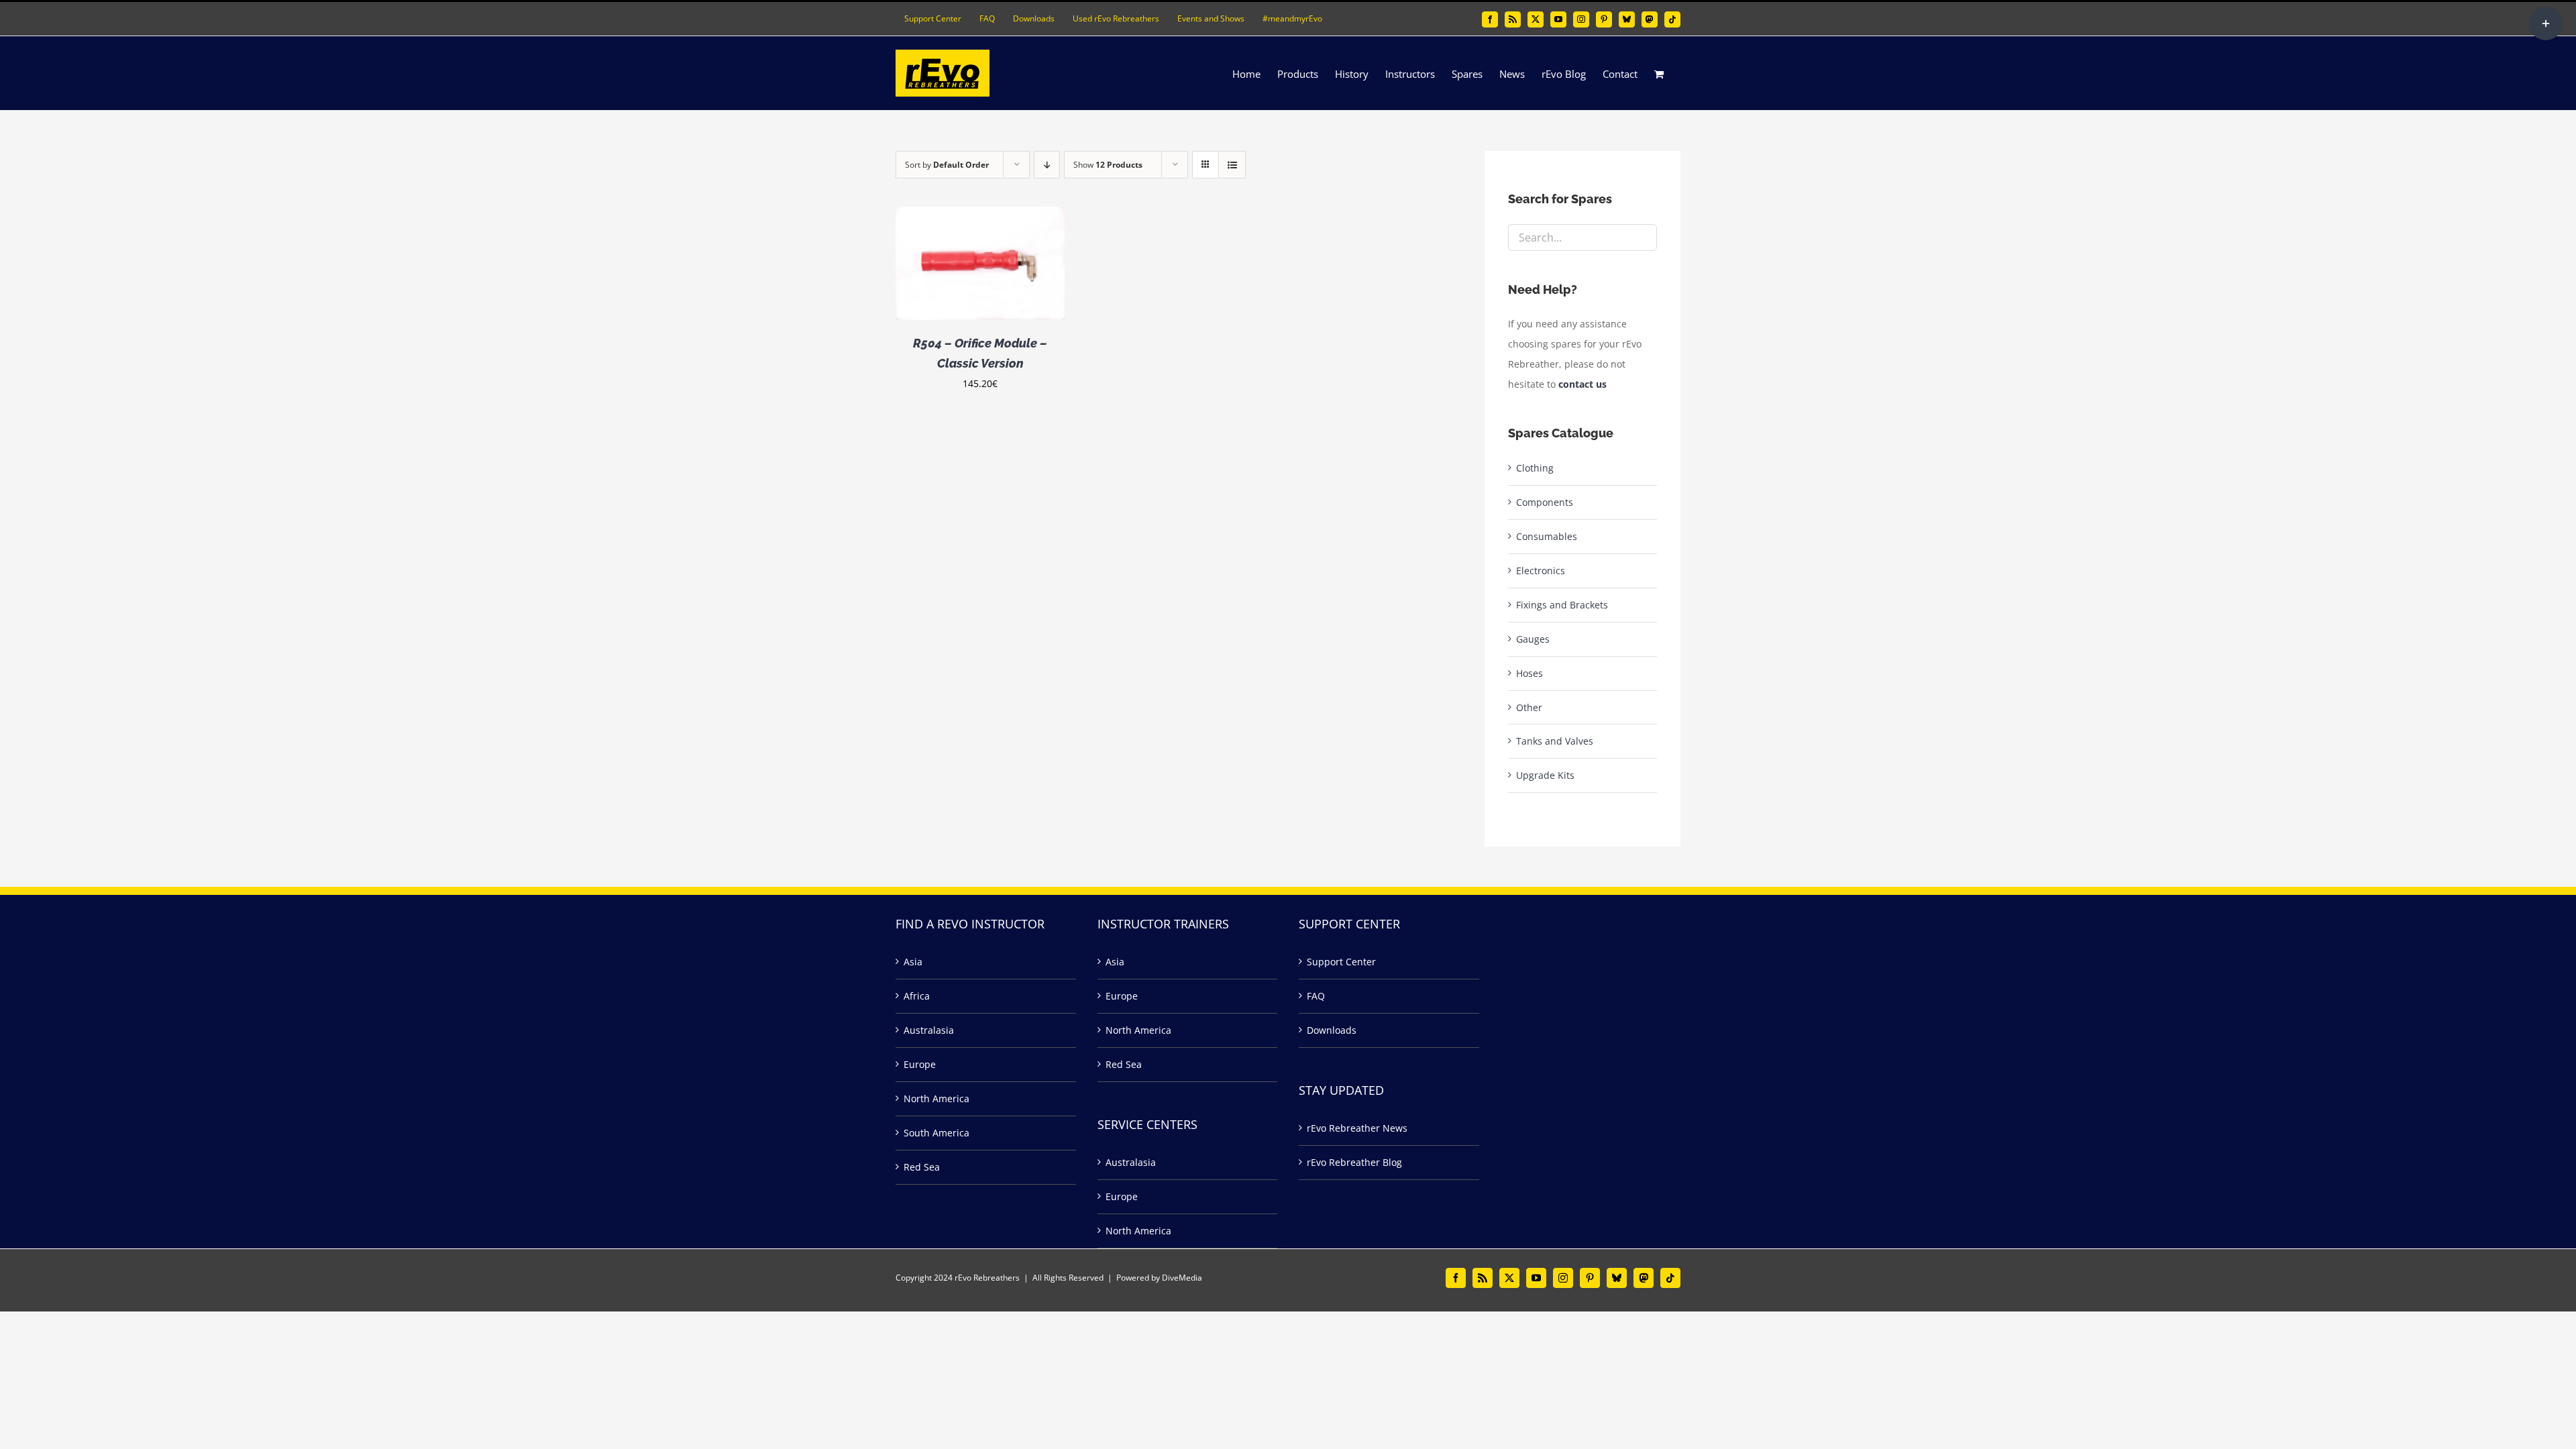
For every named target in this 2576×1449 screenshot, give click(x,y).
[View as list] (1232, 165)
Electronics (1541, 571)
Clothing (1535, 468)
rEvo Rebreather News (1357, 1128)
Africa (917, 996)
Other (1529, 707)
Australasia (929, 1030)
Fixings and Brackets (1562, 605)
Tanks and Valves (1555, 741)
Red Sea (922, 1167)
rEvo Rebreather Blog (1354, 1162)
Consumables (1547, 536)
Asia (913, 962)
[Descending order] (1047, 165)
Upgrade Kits (1545, 775)
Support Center (1341, 962)
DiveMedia (1182, 1278)
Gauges (1533, 639)
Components (1545, 502)
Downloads (1332, 1030)
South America (936, 1133)
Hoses (1529, 673)
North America (936, 1098)
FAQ (1316, 996)
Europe (920, 1064)
